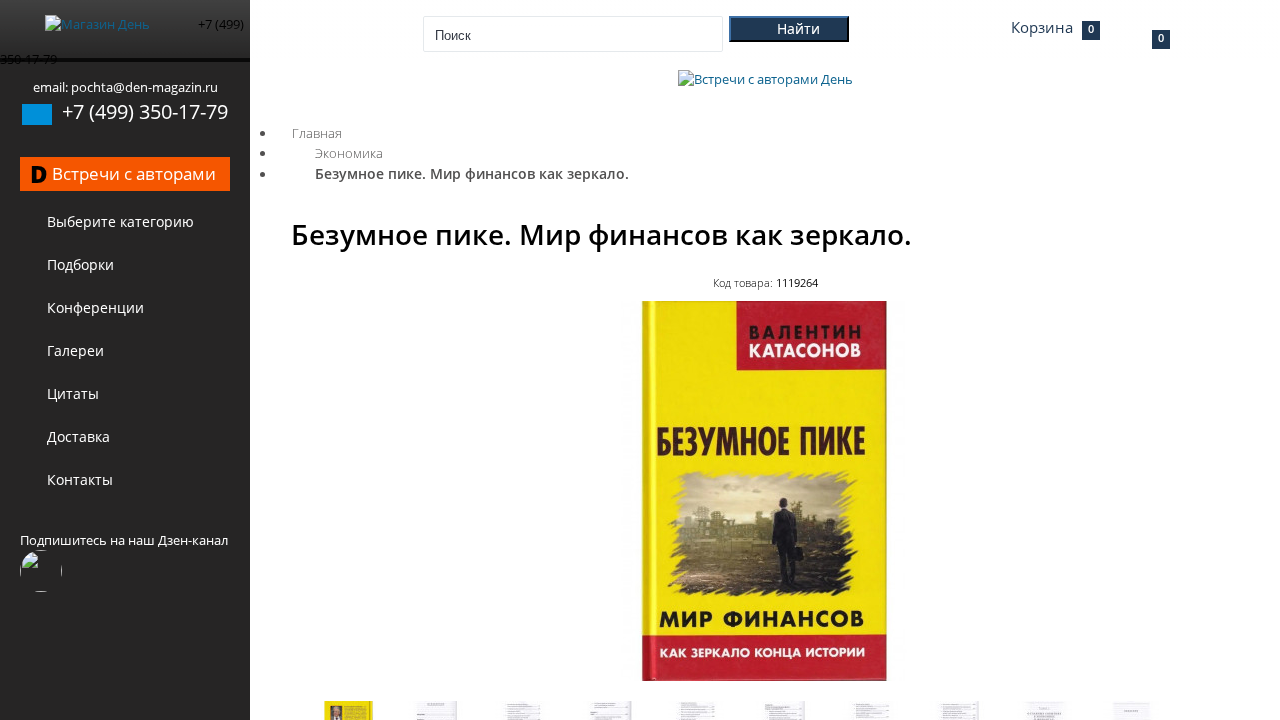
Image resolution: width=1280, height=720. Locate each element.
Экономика (349, 153)
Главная (317, 133)
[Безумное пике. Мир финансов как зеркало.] (765, 676)
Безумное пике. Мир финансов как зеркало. (472, 173)
